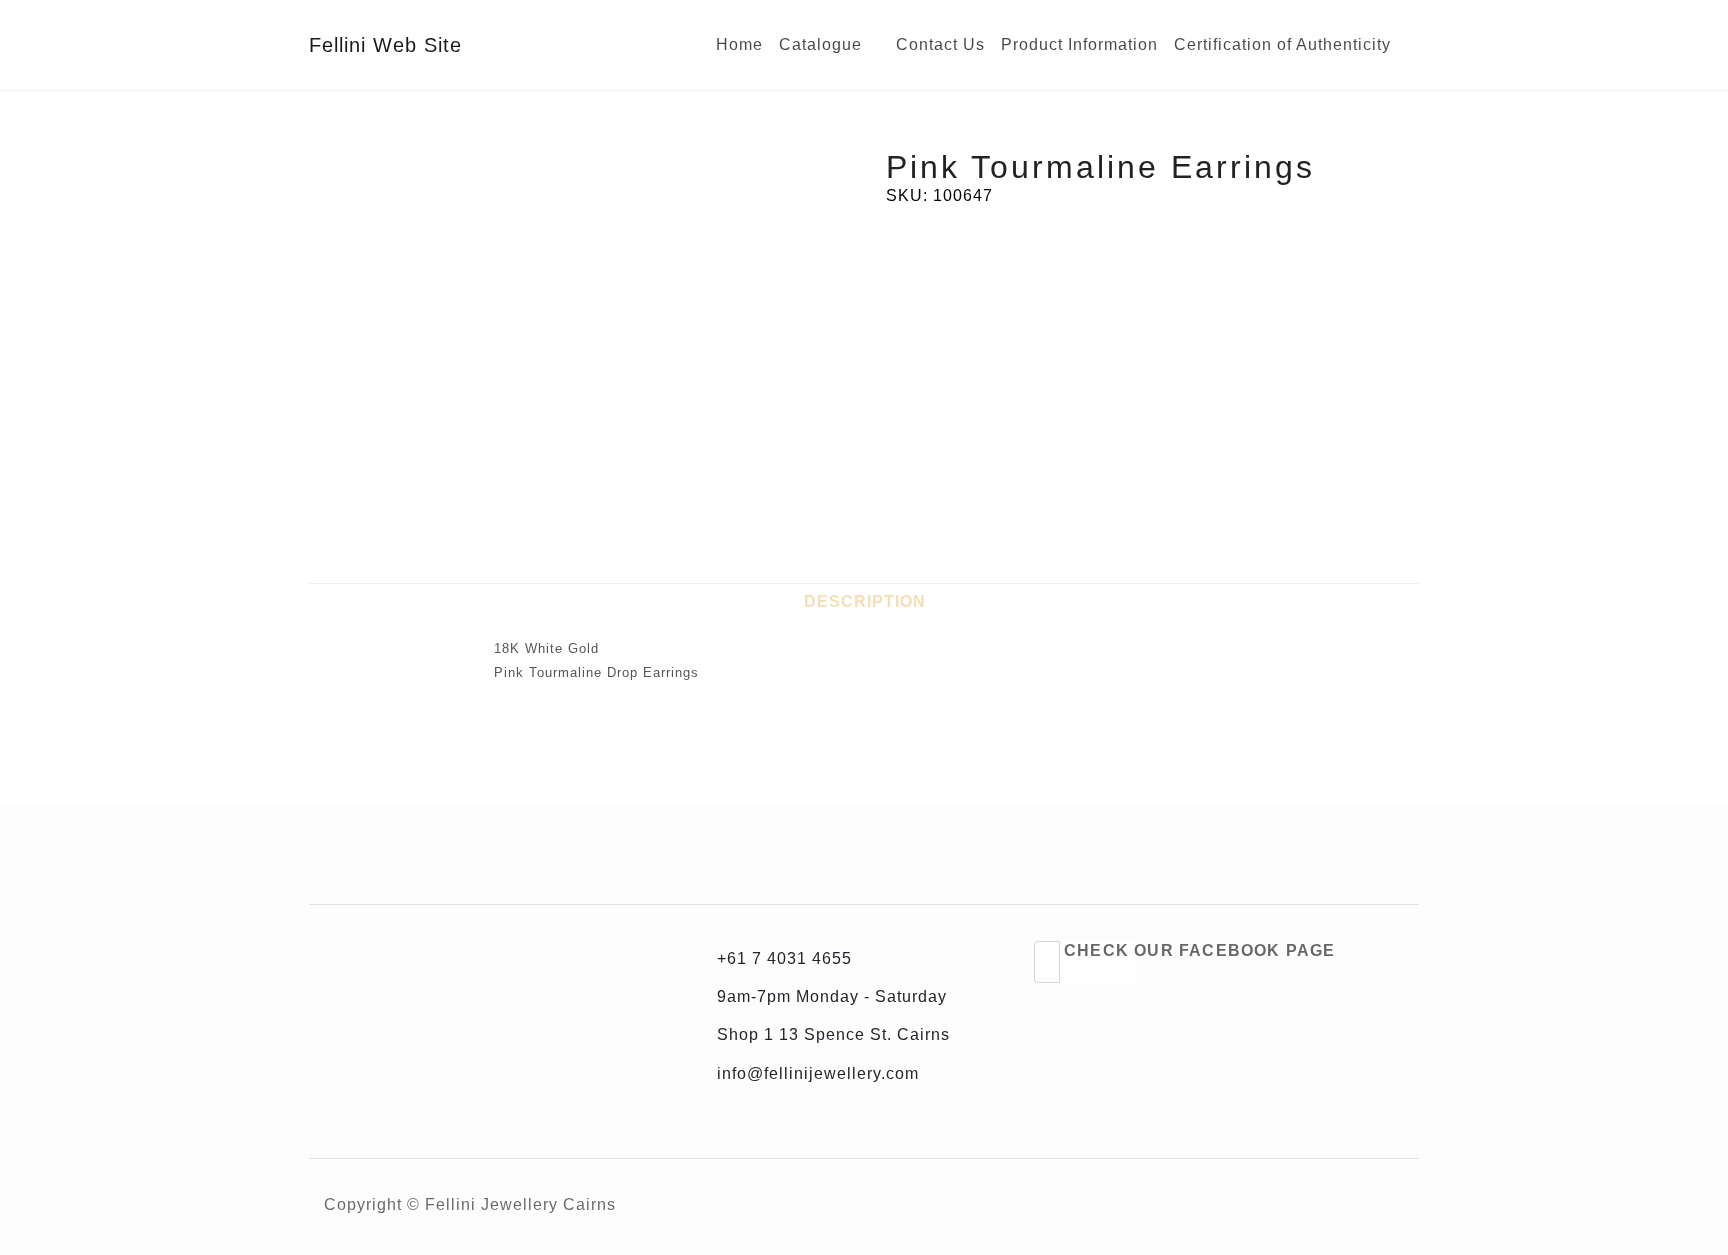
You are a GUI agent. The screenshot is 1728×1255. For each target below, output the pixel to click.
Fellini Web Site (385, 45)
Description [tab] (865, 601)
